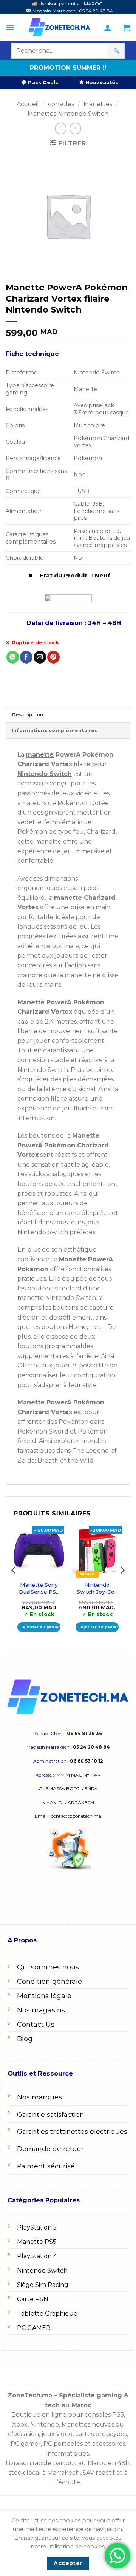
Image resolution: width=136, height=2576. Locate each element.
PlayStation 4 (37, 2256)
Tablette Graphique (47, 2313)
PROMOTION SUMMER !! (68, 68)
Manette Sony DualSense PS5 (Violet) (39, 1588)
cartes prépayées (100, 2434)
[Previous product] (75, 129)
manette (40, 755)
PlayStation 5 (37, 2227)
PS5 (118, 2415)
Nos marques (39, 2097)
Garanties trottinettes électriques (72, 2131)
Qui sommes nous (48, 1967)
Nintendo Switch (42, 2270)
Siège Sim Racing (43, 2285)
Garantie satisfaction (51, 2114)
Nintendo (45, 2424)
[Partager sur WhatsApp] (13, 657)
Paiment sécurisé (46, 2166)
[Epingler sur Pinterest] (53, 657)
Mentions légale (44, 1996)
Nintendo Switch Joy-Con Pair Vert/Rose (97, 1588)
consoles (61, 104)
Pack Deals (42, 82)
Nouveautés (101, 82)
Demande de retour (50, 2149)
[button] (10, 28)
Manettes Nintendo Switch (68, 114)
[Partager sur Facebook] (26, 657)
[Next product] (61, 129)
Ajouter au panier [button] (41, 1627)
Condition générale (49, 1982)
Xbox (20, 2424)
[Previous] (14, 1585)
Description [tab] (28, 715)
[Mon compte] (108, 28)
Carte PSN (33, 2299)
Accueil (28, 104)
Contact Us (36, 2025)
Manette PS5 (37, 2242)
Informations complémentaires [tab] (55, 731)
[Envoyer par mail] (40, 657)
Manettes (98, 104)
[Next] (122, 1585)
